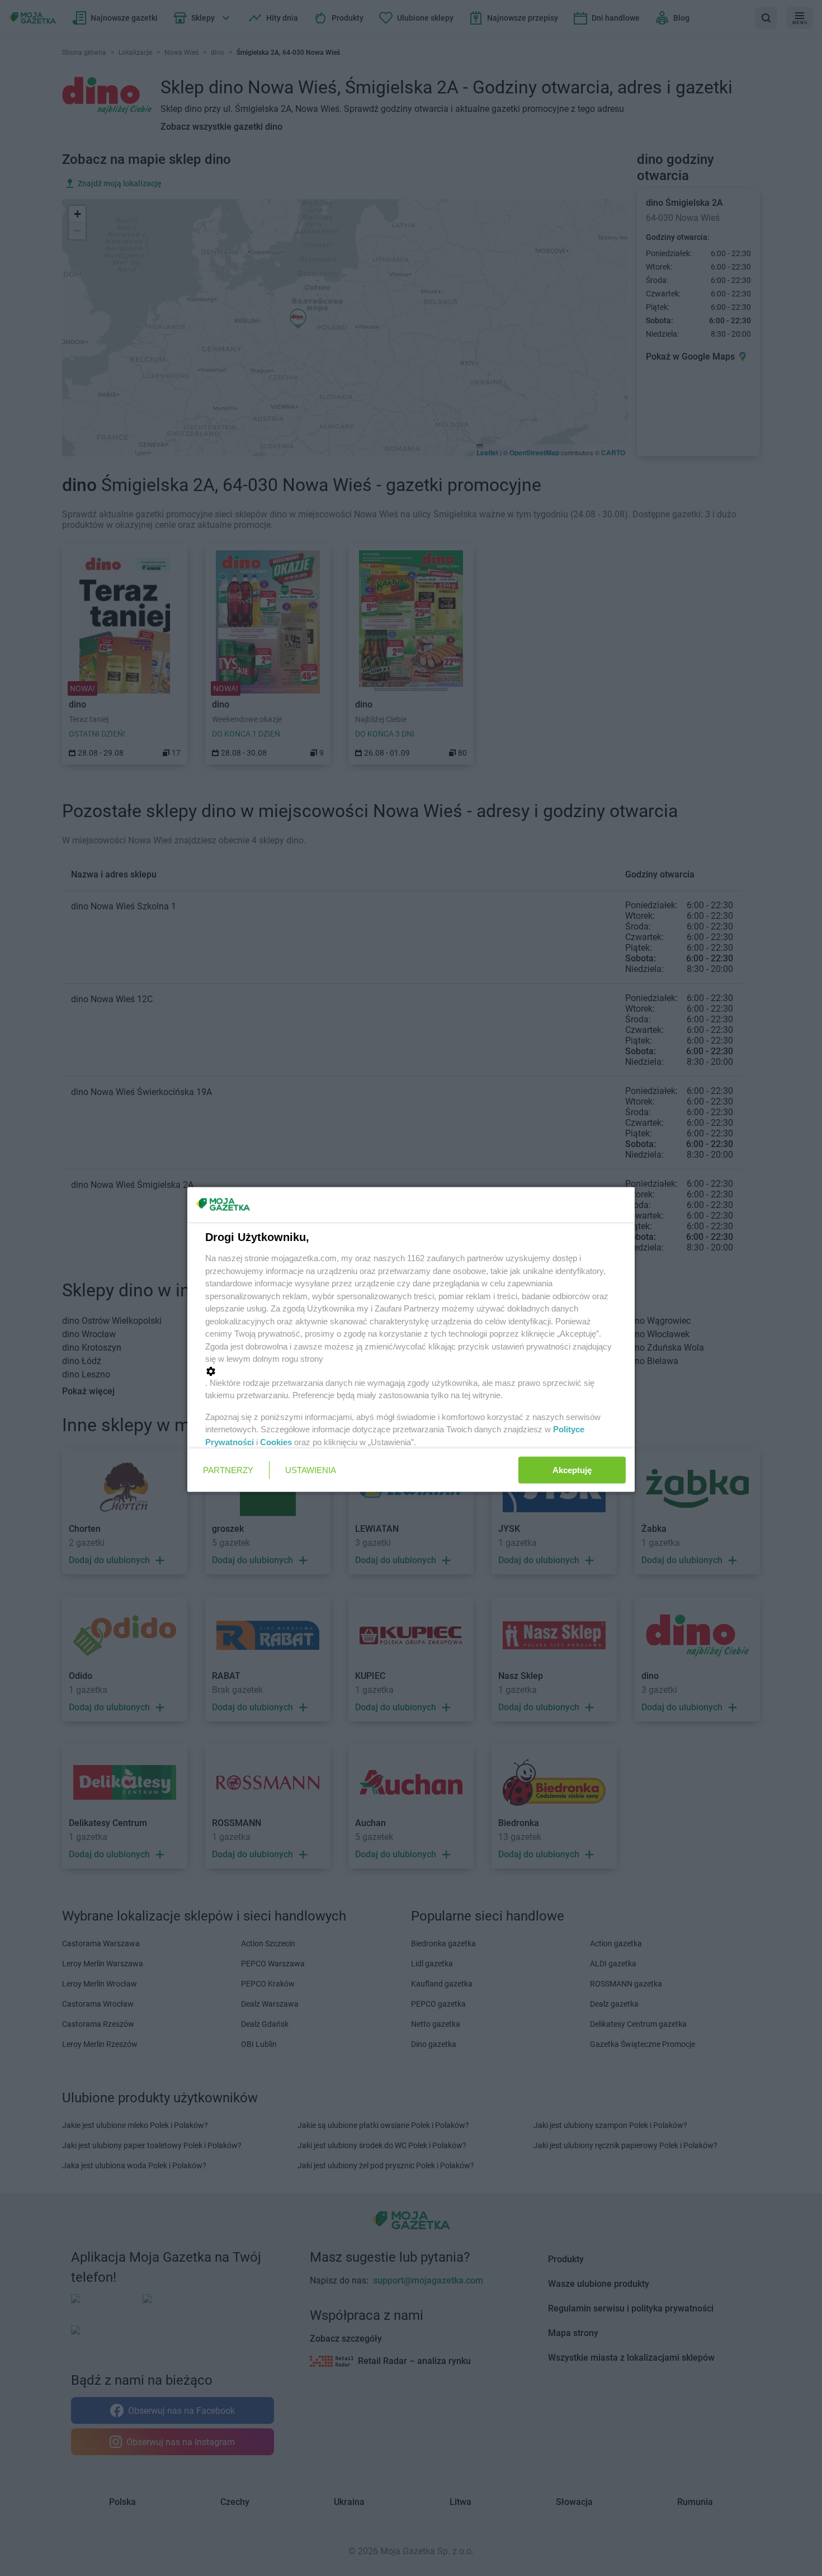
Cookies (276, 1442)
